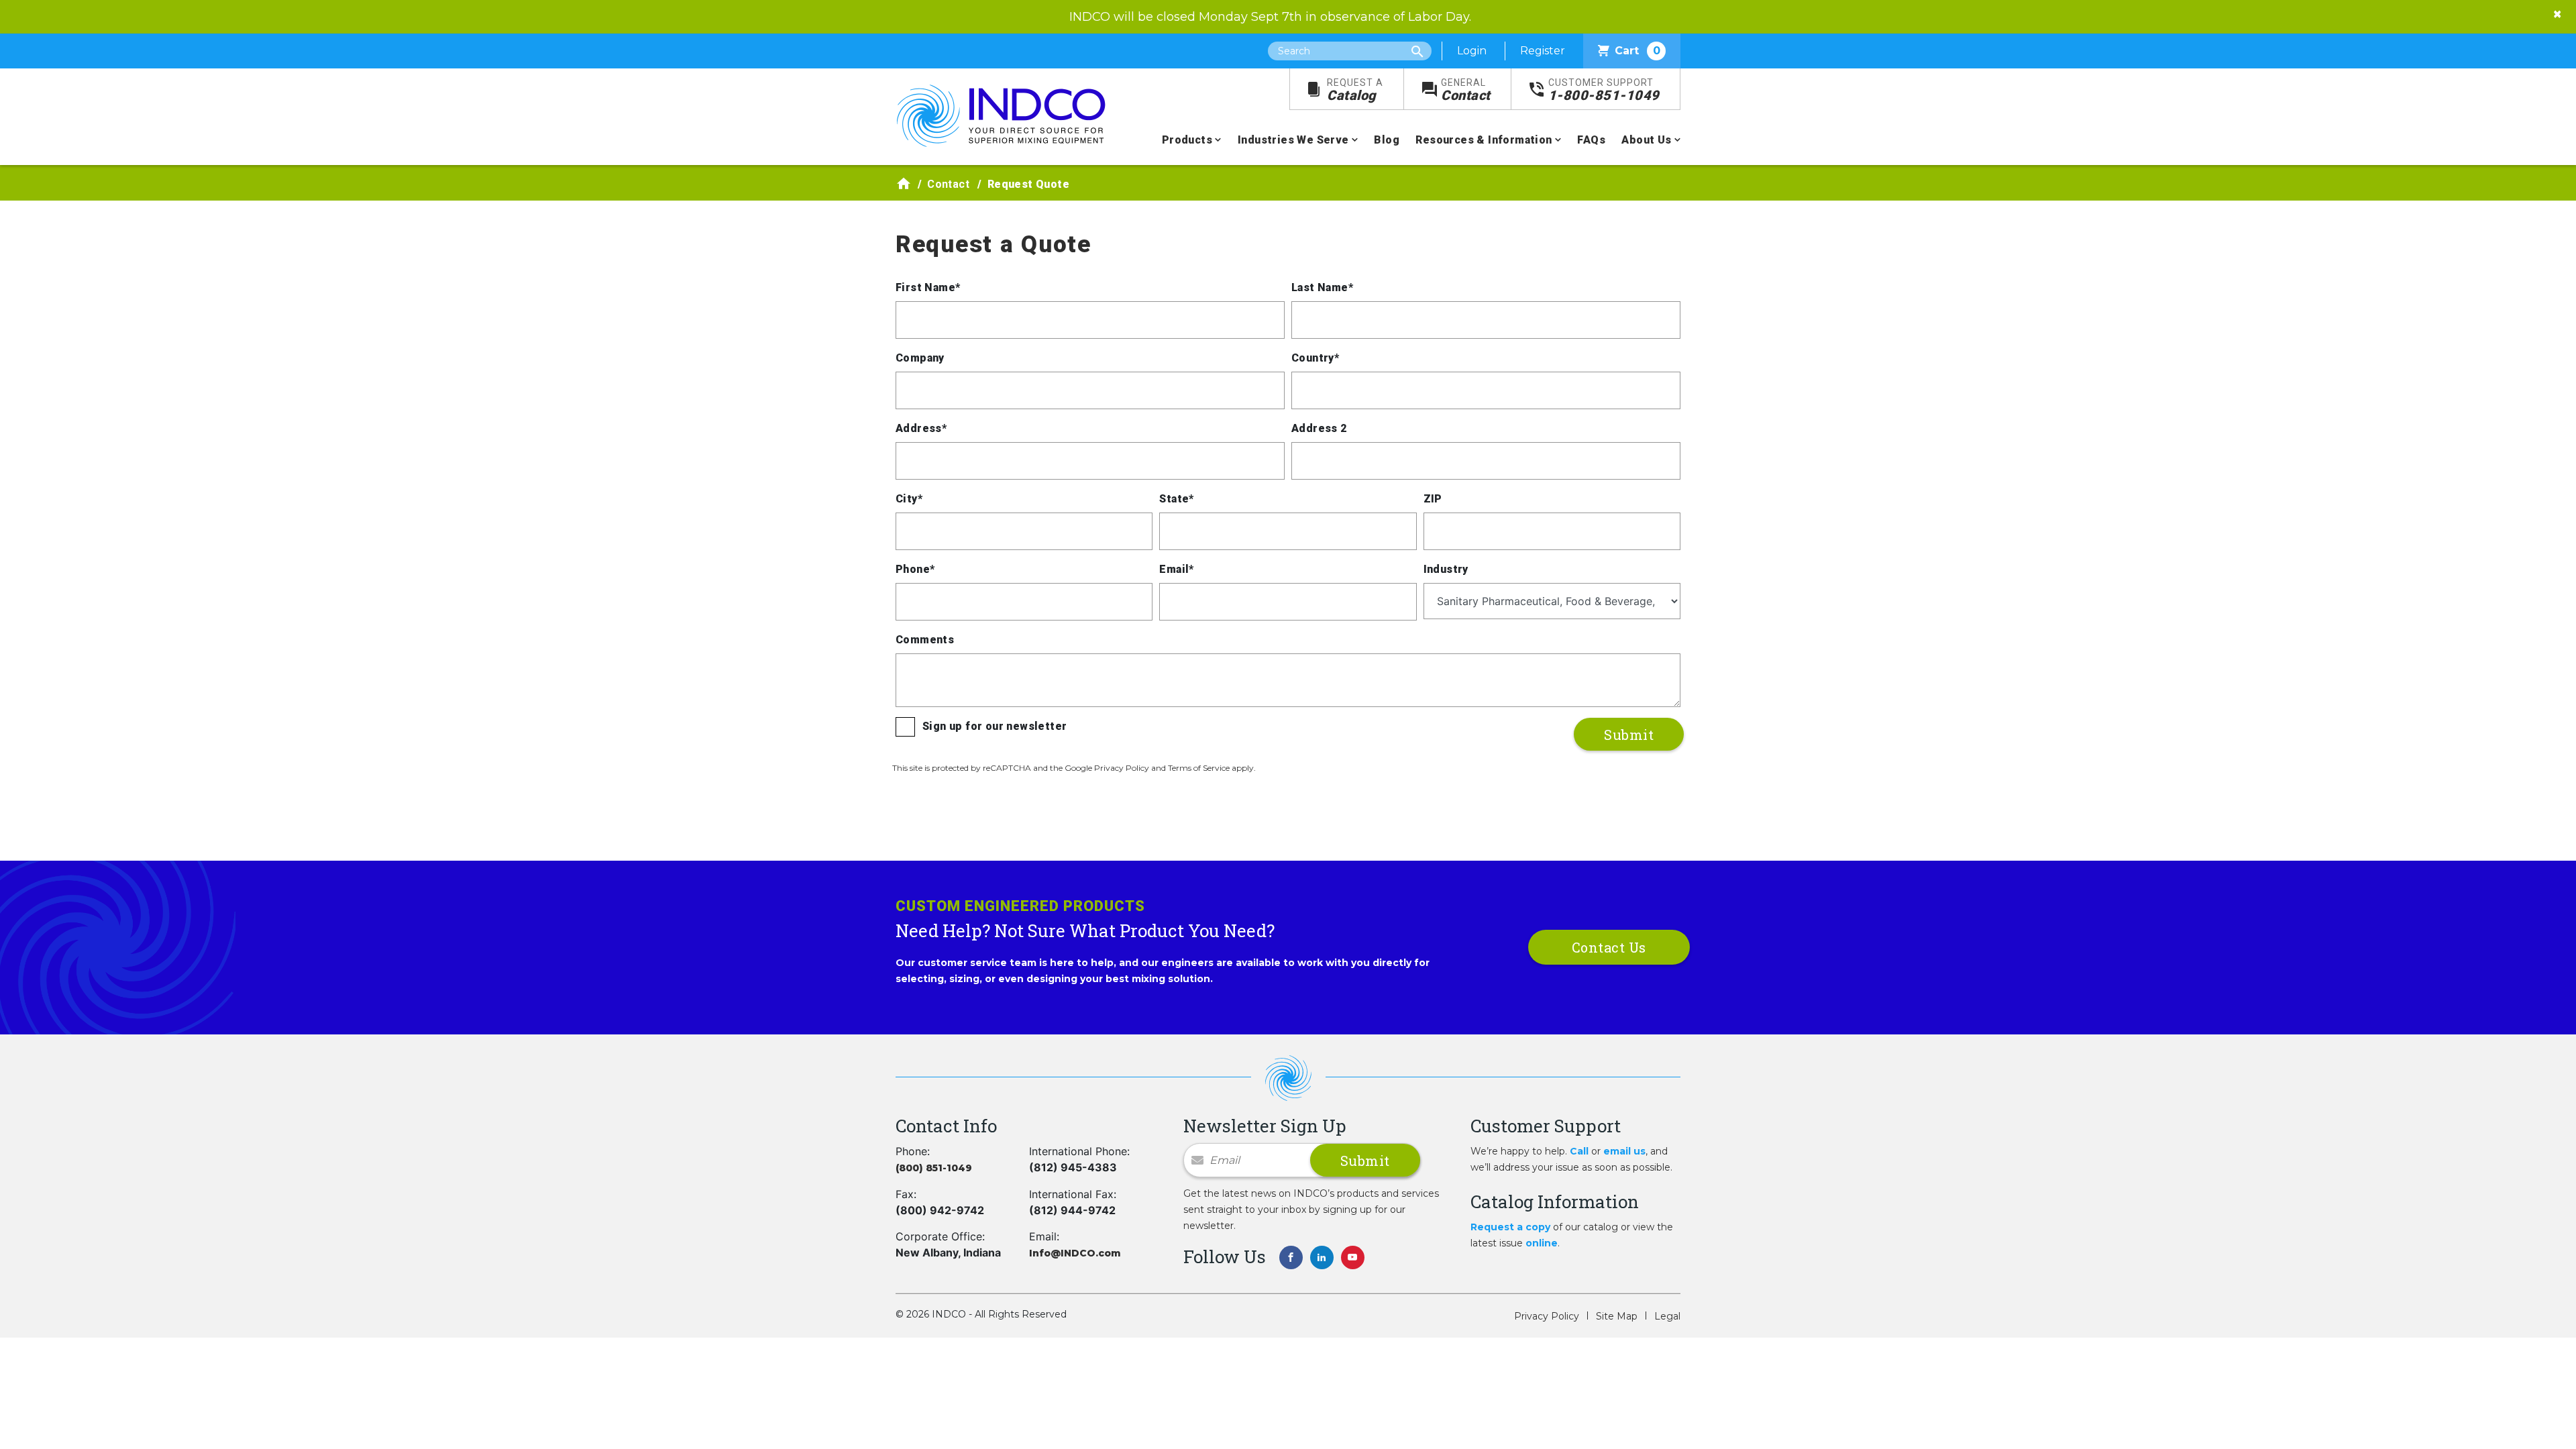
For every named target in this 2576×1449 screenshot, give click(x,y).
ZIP (1433, 499)
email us (1624, 1151)
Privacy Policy (1547, 1316)
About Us (1646, 140)
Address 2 (1319, 428)
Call (1579, 1151)
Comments (925, 640)
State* (1176, 499)
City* (909, 499)
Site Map (1617, 1316)
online (1542, 1243)
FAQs (1591, 140)
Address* (921, 428)
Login (1472, 51)
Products (1187, 140)
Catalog (1355, 90)
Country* (1315, 358)
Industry (1446, 569)
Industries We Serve (1293, 140)
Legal (1667, 1316)
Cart (1638, 51)
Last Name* (1322, 287)
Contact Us (1609, 947)
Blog (1387, 140)
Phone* (915, 569)
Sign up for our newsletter (995, 726)
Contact (1466, 90)
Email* (1176, 569)
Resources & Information (1484, 140)
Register (1543, 51)
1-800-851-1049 (1604, 90)
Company (920, 358)
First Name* (928, 287)
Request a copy (1510, 1227)
